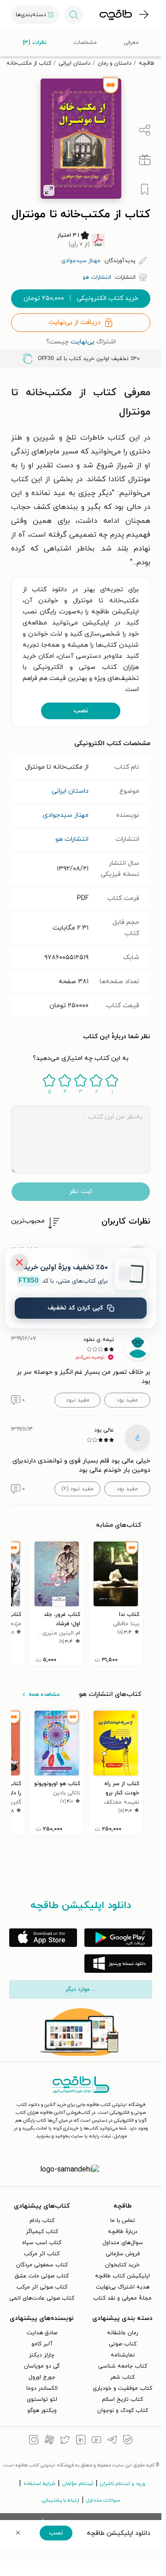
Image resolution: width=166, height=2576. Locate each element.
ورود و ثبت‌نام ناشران (123, 2484)
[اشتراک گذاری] (145, 130)
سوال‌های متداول (123, 2243)
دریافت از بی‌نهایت (74, 322)
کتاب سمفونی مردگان (42, 2265)
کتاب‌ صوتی (123, 2344)
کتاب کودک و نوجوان (123, 2411)
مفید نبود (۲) (77, 1489)
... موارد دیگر (81, 1989)
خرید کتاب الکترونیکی (81, 298)
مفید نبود (78, 1400)
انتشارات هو (72, 839)
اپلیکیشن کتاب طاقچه (122, 2276)
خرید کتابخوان (122, 2265)
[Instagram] (34, 2441)
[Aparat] (49, 2441)
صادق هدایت (42, 2333)
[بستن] (19, 1262)
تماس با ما (123, 2221)
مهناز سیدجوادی (66, 815)
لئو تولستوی (42, 2399)
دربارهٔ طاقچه (123, 2232)
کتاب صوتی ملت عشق (42, 2276)
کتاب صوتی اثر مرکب (42, 2287)
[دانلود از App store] (43, 1938)
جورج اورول (42, 2377)
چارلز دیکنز (42, 2355)
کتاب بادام (42, 2221)
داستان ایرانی (74, 63)
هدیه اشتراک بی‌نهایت (123, 2287)
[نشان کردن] (145, 190)
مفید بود (127, 1400)
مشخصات (85, 43)
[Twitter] (65, 2441)
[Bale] (128, 2441)
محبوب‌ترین (28, 1221)
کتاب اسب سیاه (42, 2243)
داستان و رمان (115, 63)
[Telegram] (112, 2441)
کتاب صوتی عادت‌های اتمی (42, 2298)
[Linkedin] (81, 2441)
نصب (81, 711)
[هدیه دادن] (145, 160)
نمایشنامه (123, 2355)
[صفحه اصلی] (116, 15)
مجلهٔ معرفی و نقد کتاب (122, 2298)
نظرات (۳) (35, 43)
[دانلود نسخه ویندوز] (118, 1964)
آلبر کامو (42, 2344)
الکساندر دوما (42, 2388)
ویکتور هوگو (42, 2411)
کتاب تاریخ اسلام (122, 2399)
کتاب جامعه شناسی (123, 2366)
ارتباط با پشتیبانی (61, 2500)
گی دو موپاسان (42, 2366)
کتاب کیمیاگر (42, 2232)
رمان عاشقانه (122, 2333)
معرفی (131, 43)
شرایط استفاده (39, 2484)
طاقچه (147, 63)
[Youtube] (96, 2441)
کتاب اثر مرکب (42, 2254)
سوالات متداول (103, 2500)
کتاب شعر (122, 2377)
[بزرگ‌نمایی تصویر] (49, 190)
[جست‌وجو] (74, 15)
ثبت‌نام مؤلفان (78, 2484)
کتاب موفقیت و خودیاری (122, 2388)
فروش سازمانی (123, 2254)
